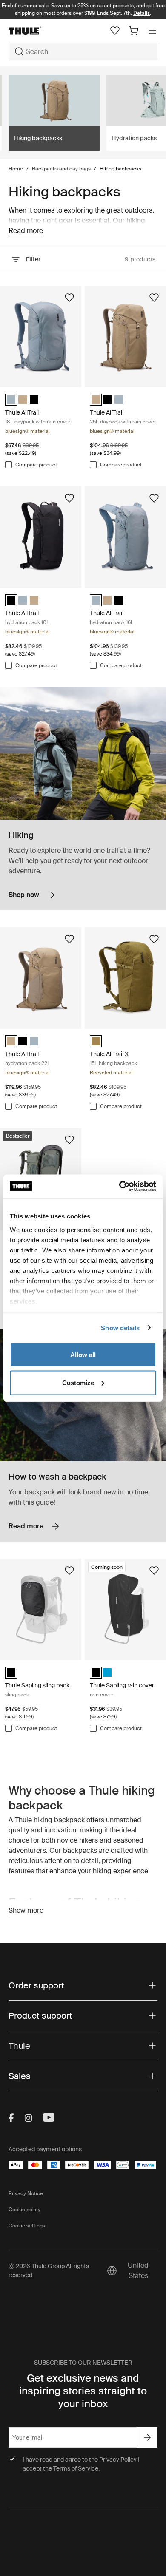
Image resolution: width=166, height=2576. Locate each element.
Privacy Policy (118, 2460)
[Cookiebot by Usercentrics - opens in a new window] (119, 1186)
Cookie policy (24, 2210)
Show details (120, 1328)
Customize (78, 1382)
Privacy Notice (26, 2193)
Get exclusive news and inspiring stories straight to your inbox (83, 2391)
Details (142, 13)
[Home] (33, 31)
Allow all (83, 1355)
